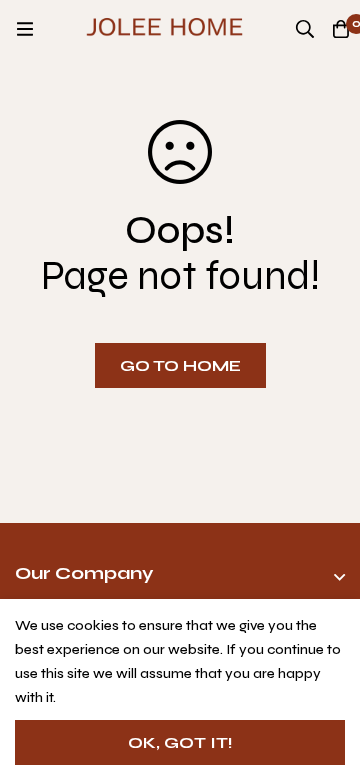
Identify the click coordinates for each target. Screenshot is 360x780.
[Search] (305, 29)
